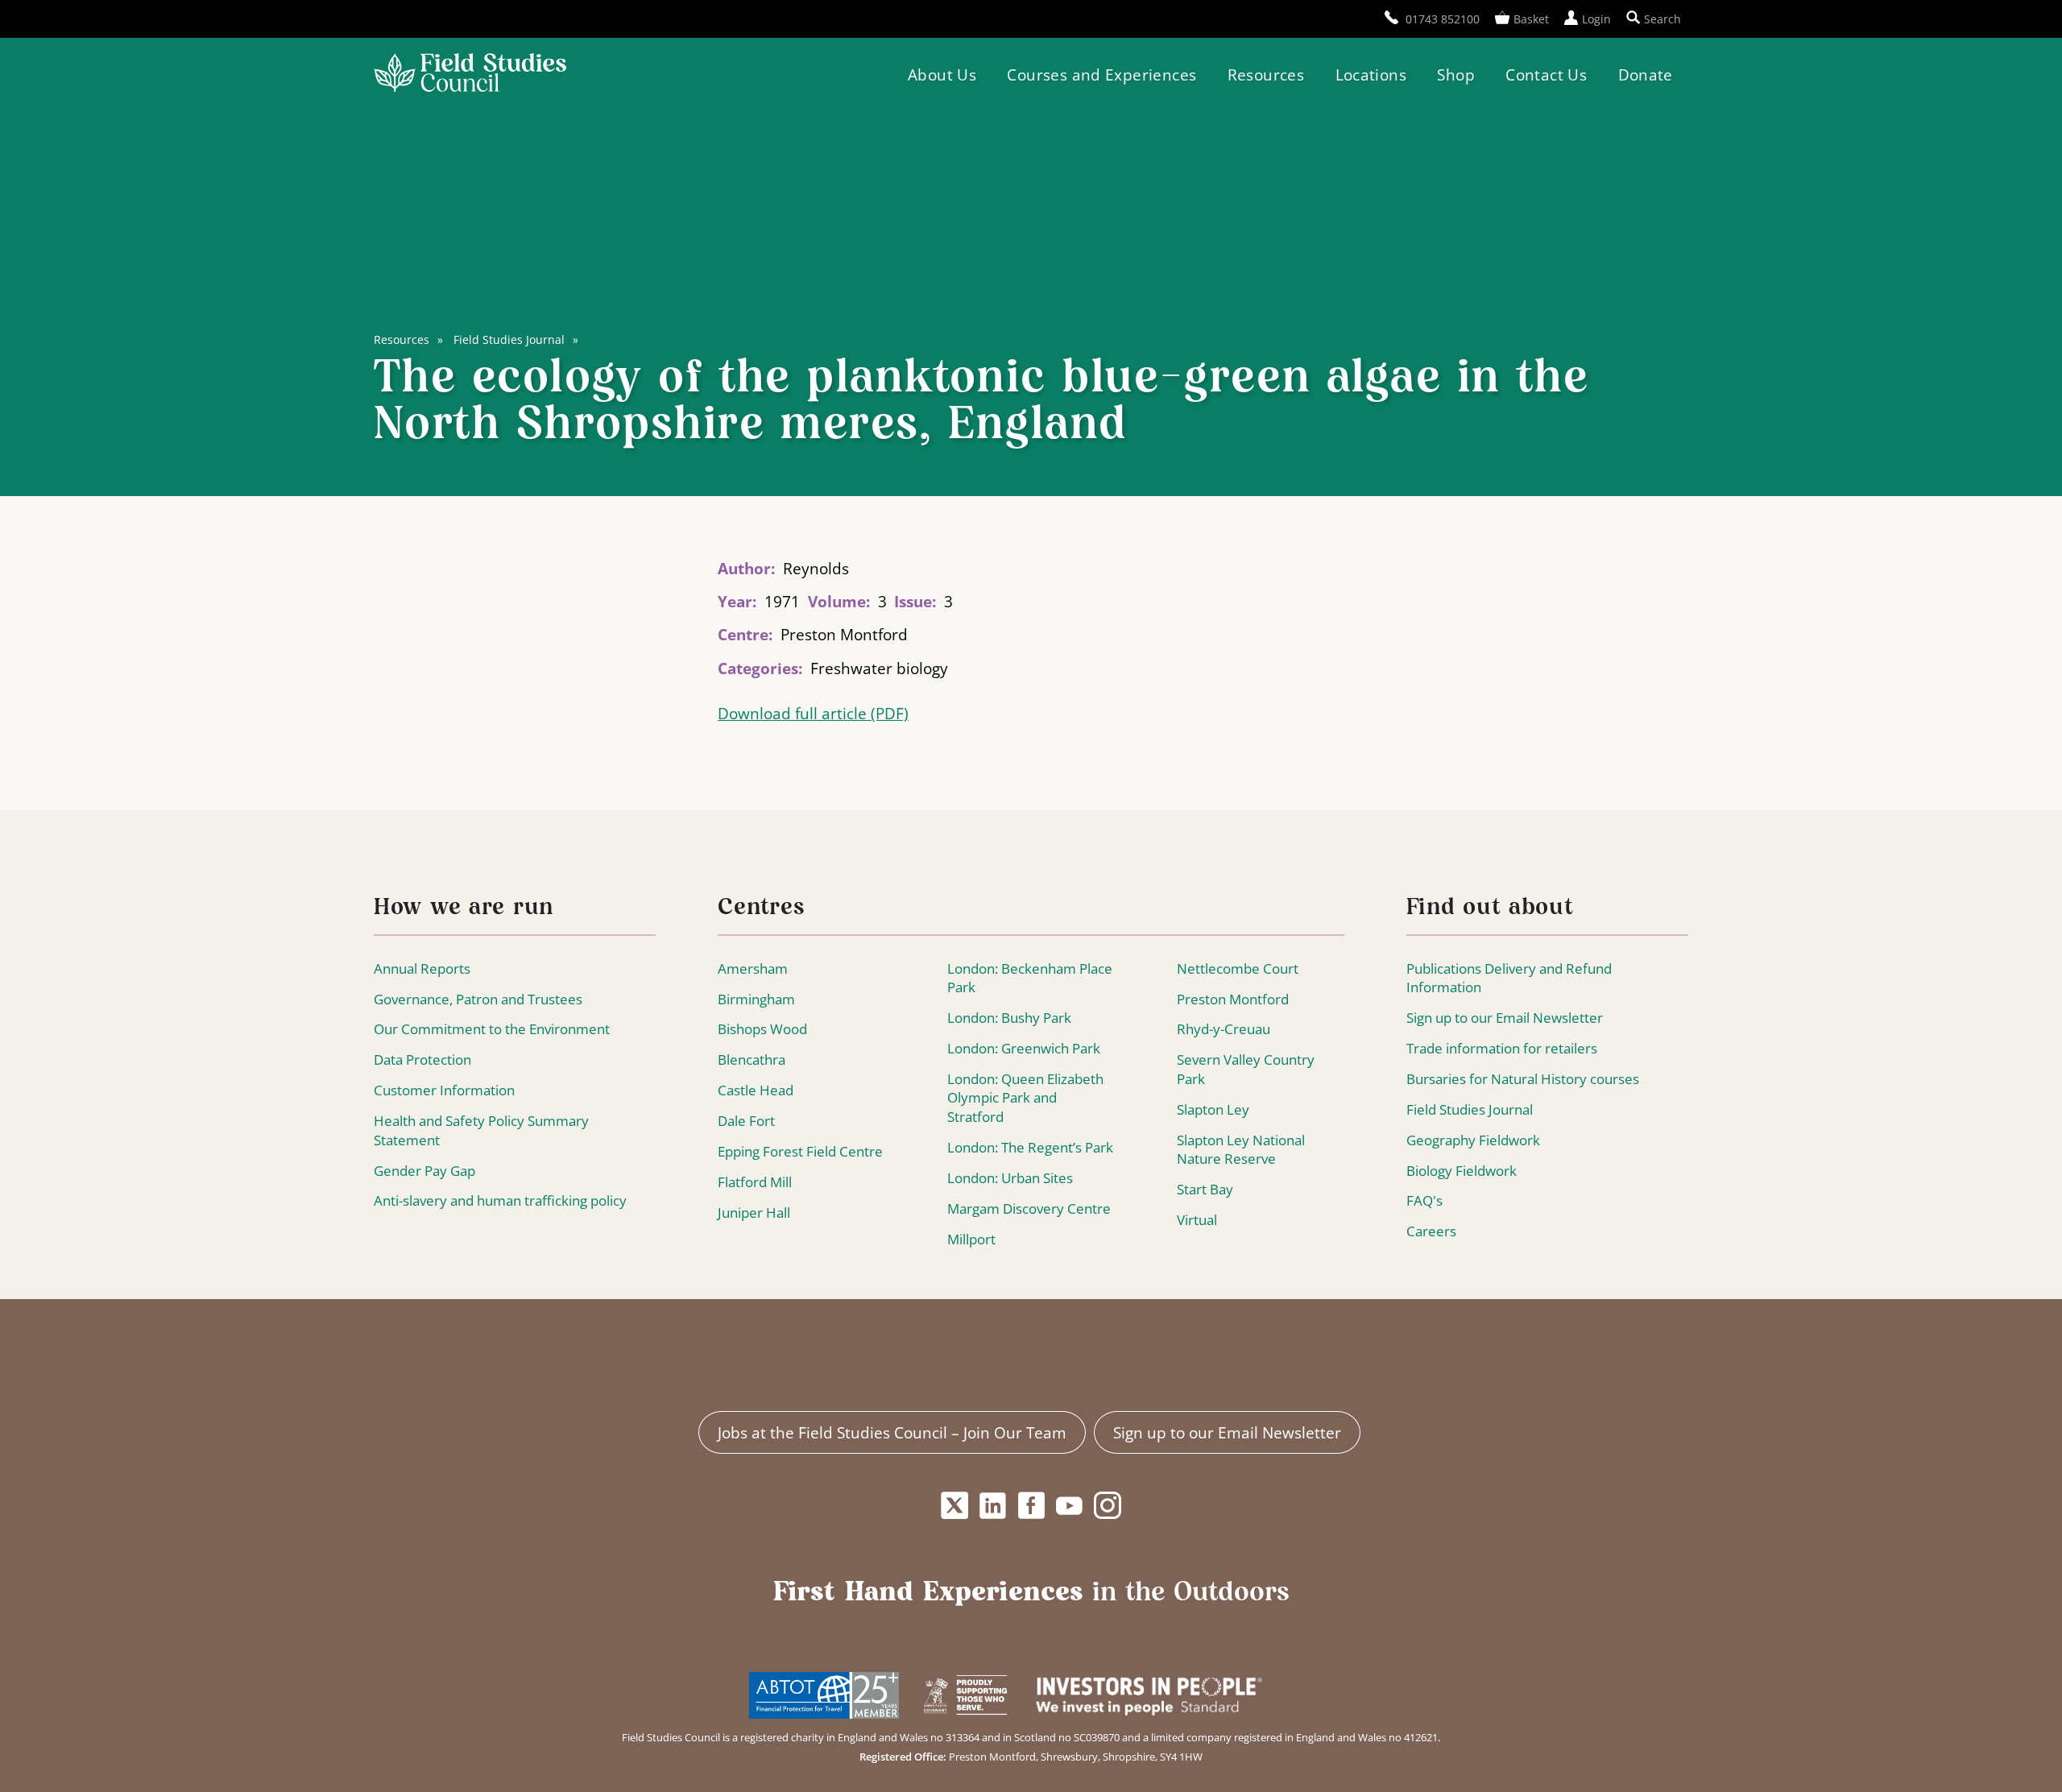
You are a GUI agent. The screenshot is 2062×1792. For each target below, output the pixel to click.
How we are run (464, 908)
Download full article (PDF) (813, 714)
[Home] (470, 74)
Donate (1646, 74)
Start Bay (1205, 1189)
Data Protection (422, 1059)
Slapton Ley (1213, 1109)
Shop (1456, 74)
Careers (1431, 1231)
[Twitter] (954, 1506)
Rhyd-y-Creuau (1224, 1029)
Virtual (1197, 1220)
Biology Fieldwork (1462, 1171)
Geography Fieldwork (1473, 1140)
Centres (761, 908)
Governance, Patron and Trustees (478, 999)
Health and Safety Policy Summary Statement (481, 1130)
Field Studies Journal (509, 339)
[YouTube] (1070, 1506)
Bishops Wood (762, 1029)
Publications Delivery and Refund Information (1509, 978)
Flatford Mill (755, 1182)
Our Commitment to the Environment (492, 1029)
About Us (942, 74)
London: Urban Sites (1010, 1178)
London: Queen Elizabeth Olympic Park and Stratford (1025, 1098)
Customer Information (444, 1090)
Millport (971, 1239)
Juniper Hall (754, 1213)
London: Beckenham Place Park (1030, 978)
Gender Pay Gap (424, 1171)
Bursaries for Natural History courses (1523, 1079)
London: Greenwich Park (1024, 1048)
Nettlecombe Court (1238, 968)
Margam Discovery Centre (1029, 1208)
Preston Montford (1233, 999)
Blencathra (752, 1059)
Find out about (1490, 908)
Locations (1371, 74)
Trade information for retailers (1502, 1048)
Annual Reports (422, 968)
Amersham (753, 968)
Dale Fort (746, 1121)
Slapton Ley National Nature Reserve (1241, 1150)
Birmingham (756, 999)
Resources (1266, 74)
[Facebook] (1031, 1506)
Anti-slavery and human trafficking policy (500, 1200)
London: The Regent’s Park (1030, 1147)
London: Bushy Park (1009, 1018)
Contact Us (1546, 74)
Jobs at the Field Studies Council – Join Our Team (892, 1432)
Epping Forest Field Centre (800, 1151)
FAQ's (1424, 1200)
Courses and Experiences (1101, 74)
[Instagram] (1108, 1506)
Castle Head (756, 1090)
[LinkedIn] (993, 1506)
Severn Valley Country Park (1246, 1069)
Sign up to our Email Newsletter (1505, 1018)
